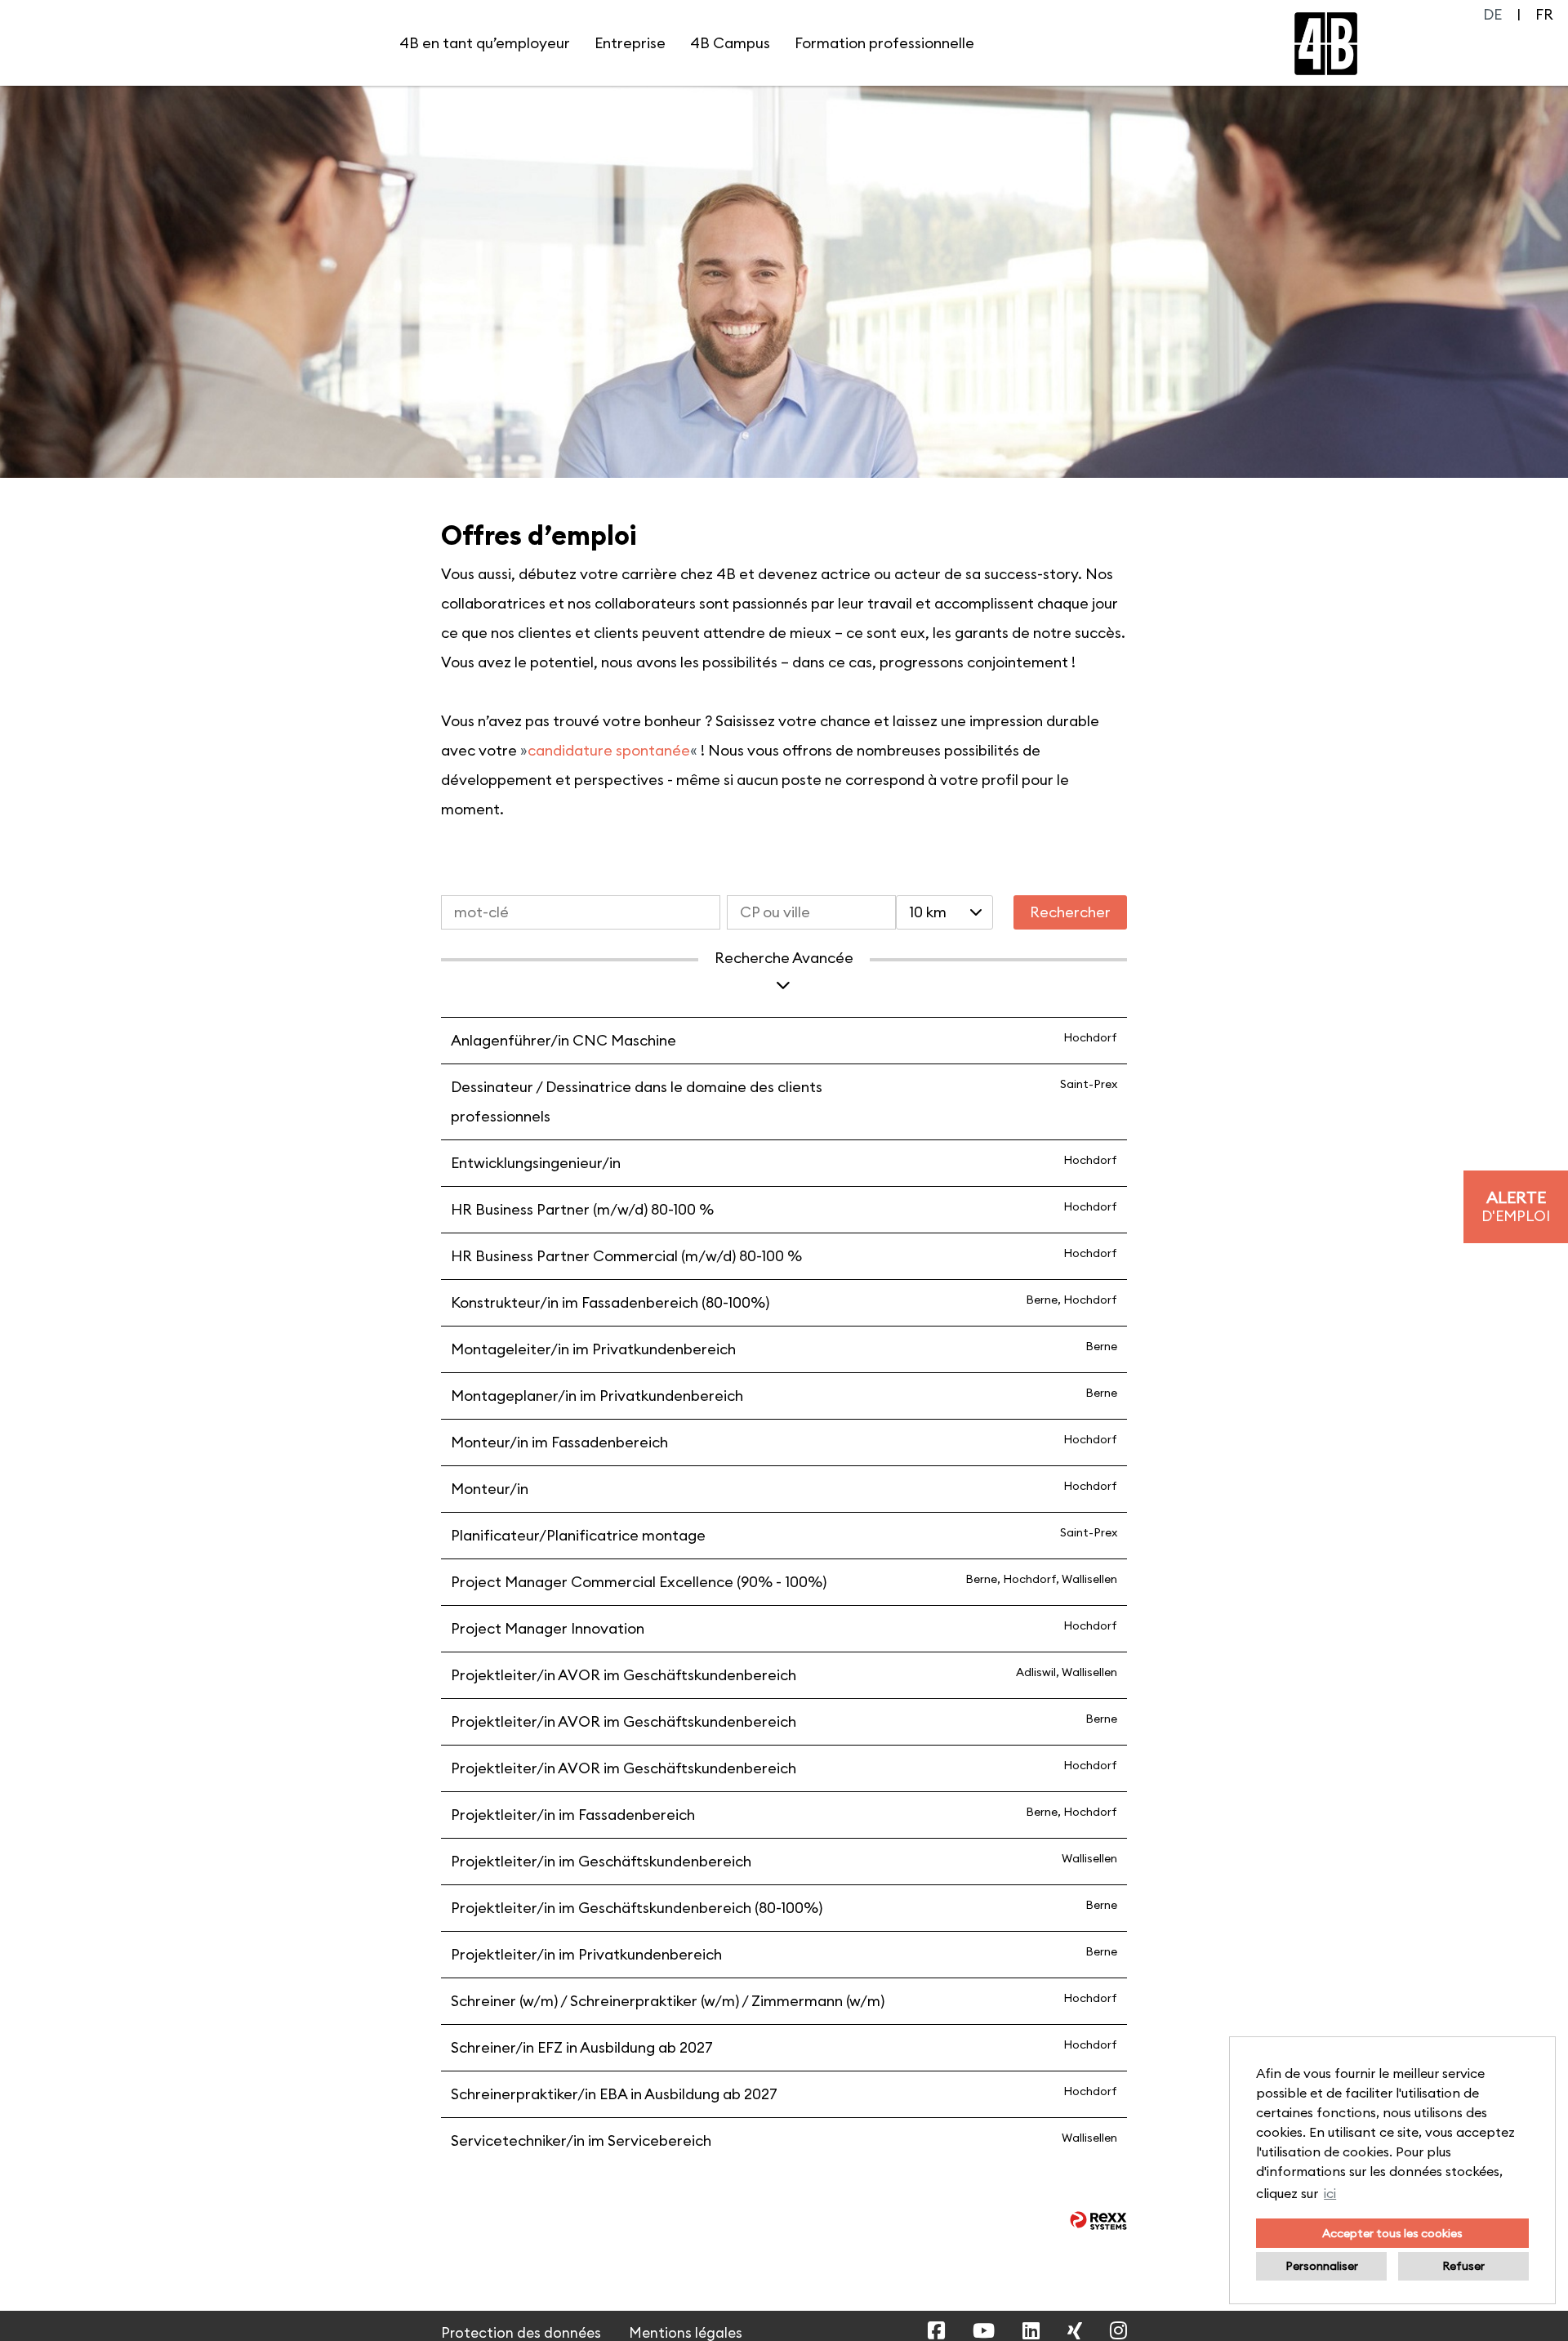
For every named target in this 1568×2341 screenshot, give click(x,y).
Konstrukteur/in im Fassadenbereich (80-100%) (610, 1302)
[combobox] (944, 912)
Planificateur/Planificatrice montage (578, 1535)
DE (1492, 14)
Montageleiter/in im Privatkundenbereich (593, 1349)
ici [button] (1330, 2193)
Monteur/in (490, 1489)
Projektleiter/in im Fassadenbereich (573, 1815)
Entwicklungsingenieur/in (536, 1163)
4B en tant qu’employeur (485, 43)
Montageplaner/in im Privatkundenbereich (597, 1396)
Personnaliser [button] (1322, 2266)
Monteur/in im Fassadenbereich (559, 1442)
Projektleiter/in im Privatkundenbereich (586, 1954)
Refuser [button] (1463, 2266)
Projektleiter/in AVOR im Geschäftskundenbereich (624, 1675)
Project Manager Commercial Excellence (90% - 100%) (639, 1582)
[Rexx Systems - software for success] (1098, 2221)
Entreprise (630, 43)
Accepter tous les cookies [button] (1392, 2233)
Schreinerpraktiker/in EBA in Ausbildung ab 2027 (614, 2094)
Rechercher (1070, 912)
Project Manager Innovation (548, 1628)
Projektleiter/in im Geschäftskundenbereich (601, 1861)
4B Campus (730, 43)
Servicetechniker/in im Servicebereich (581, 2140)
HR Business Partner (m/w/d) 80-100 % (582, 1209)
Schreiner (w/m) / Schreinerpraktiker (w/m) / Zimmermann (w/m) (668, 2001)
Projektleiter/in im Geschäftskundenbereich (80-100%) (637, 1908)
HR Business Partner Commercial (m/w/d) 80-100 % (626, 1256)
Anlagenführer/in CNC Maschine (563, 1040)
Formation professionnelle (884, 43)
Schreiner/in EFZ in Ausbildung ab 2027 (582, 2047)
